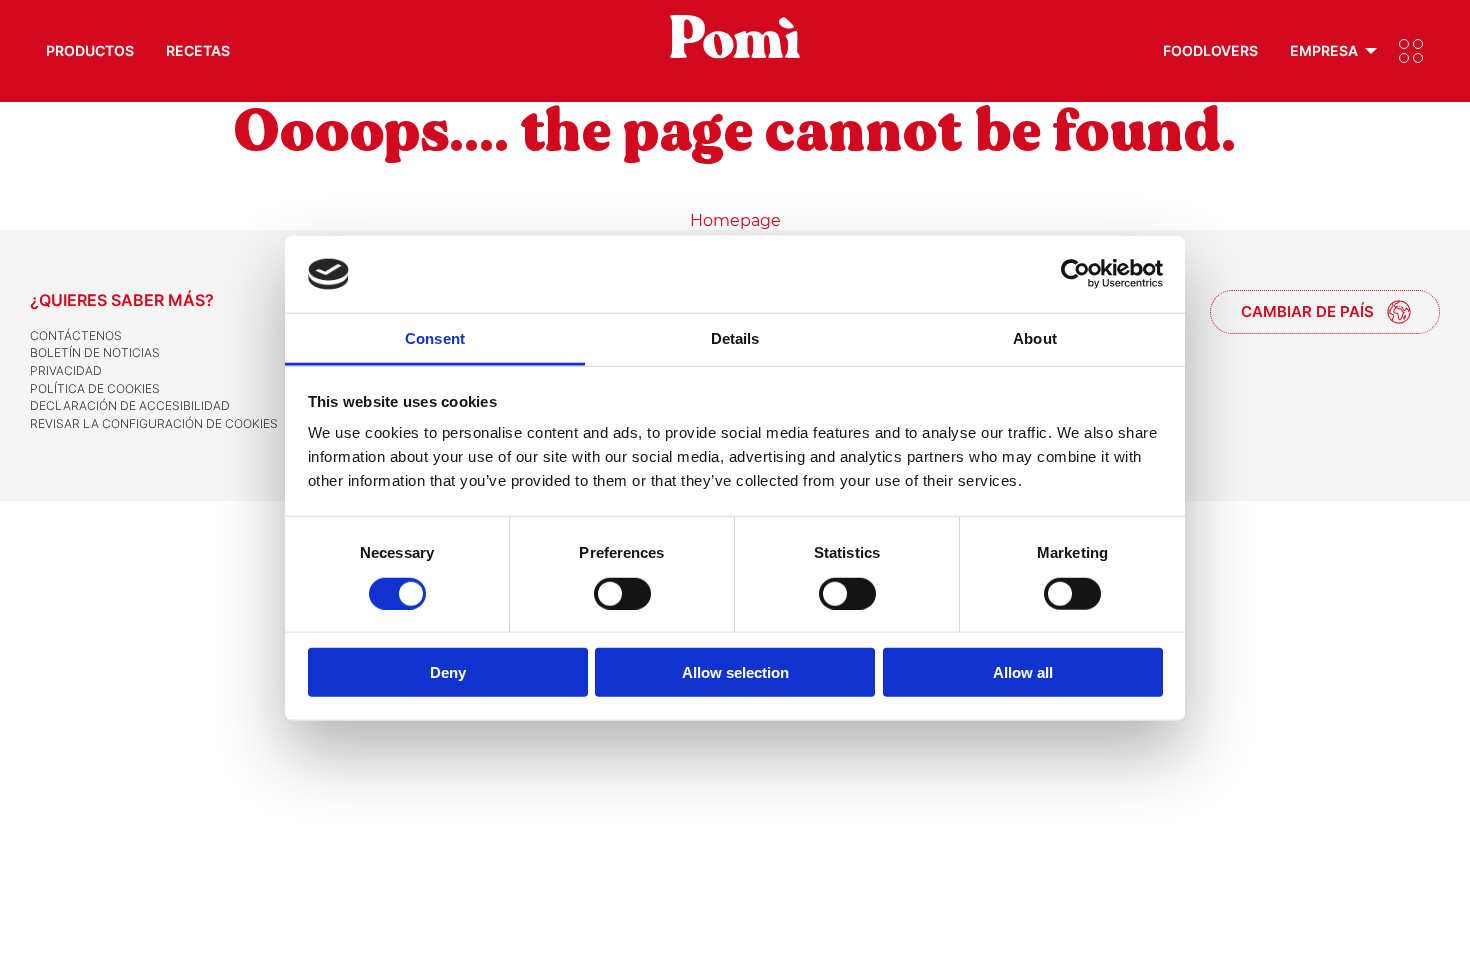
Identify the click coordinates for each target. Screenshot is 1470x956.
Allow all (1023, 672)
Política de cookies (95, 388)
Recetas (198, 50)
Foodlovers (1210, 50)
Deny (448, 672)
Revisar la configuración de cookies (154, 423)
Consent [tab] (435, 338)
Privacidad (66, 370)
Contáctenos (76, 335)
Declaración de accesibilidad (130, 405)
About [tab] (1035, 338)
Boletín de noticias (95, 352)
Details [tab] (735, 338)
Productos (90, 50)
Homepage (735, 220)
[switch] (622, 593)
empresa (1324, 50)
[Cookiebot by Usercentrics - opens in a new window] (1075, 274)
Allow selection (735, 672)
